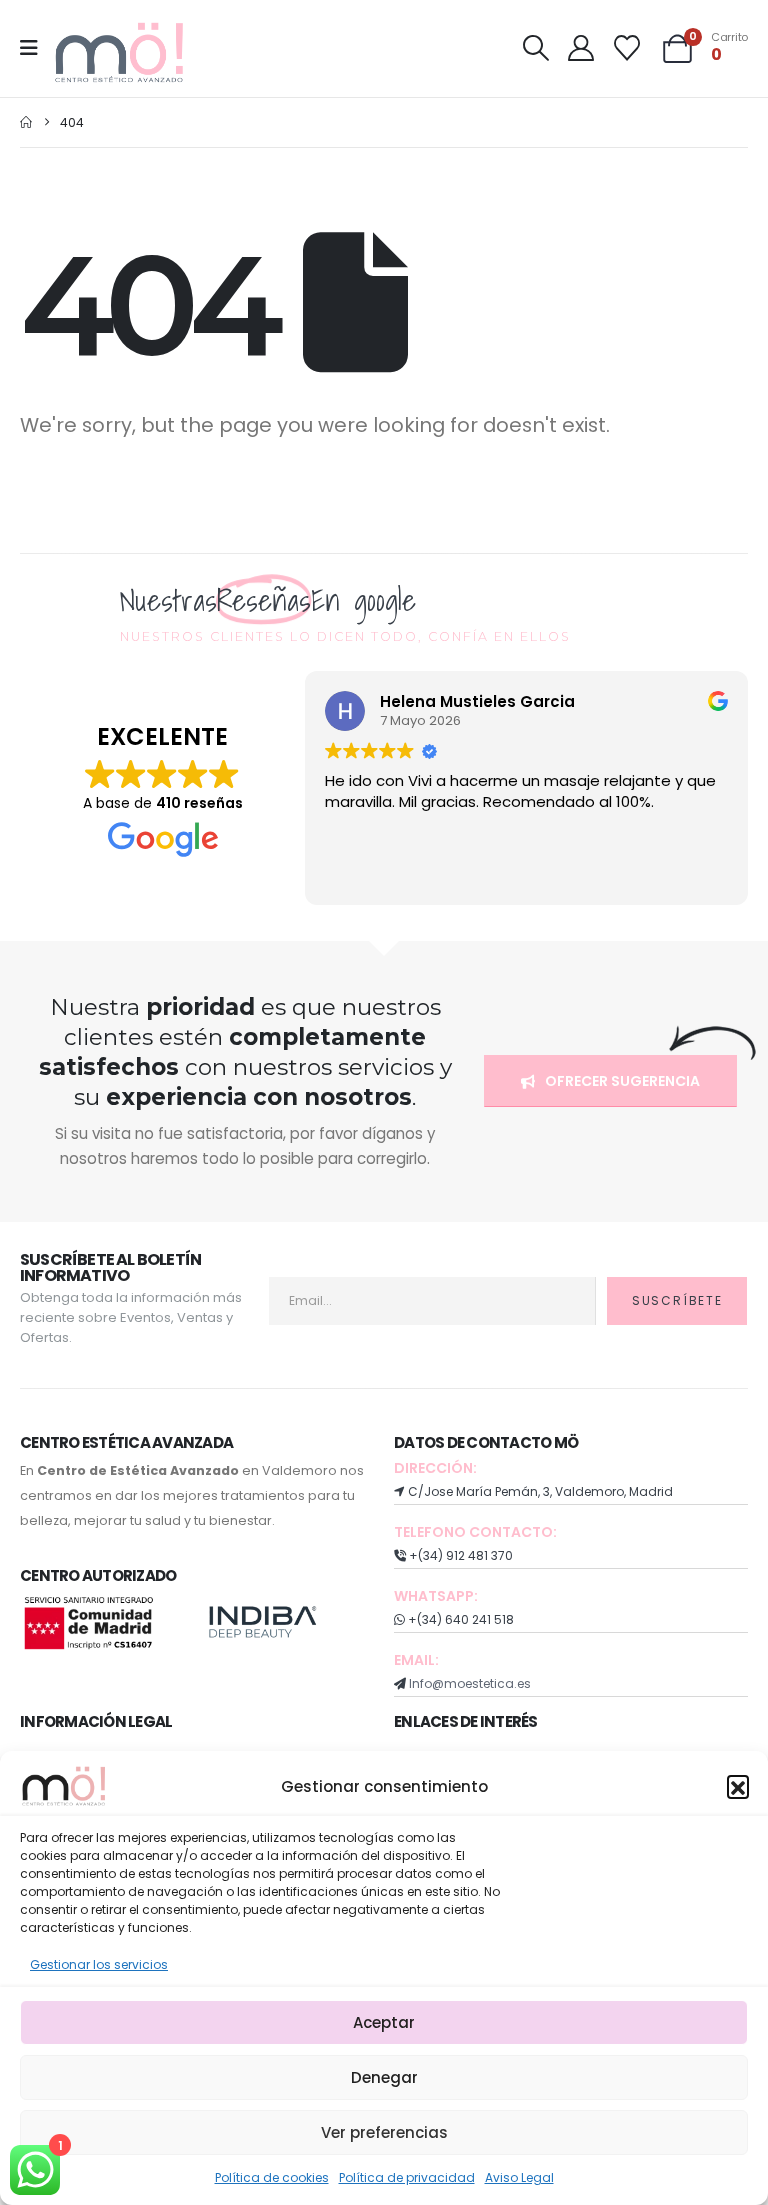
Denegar (384, 2077)
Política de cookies (272, 2177)
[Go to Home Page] (26, 122)
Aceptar (384, 2022)
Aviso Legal (519, 2177)
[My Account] (581, 48)
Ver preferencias (384, 2132)
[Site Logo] (121, 53)
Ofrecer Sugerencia (621, 1081)
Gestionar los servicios (99, 1964)
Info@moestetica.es (470, 1683)
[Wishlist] (626, 48)
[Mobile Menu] (35, 48)
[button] (738, 1786)
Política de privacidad (407, 2177)
